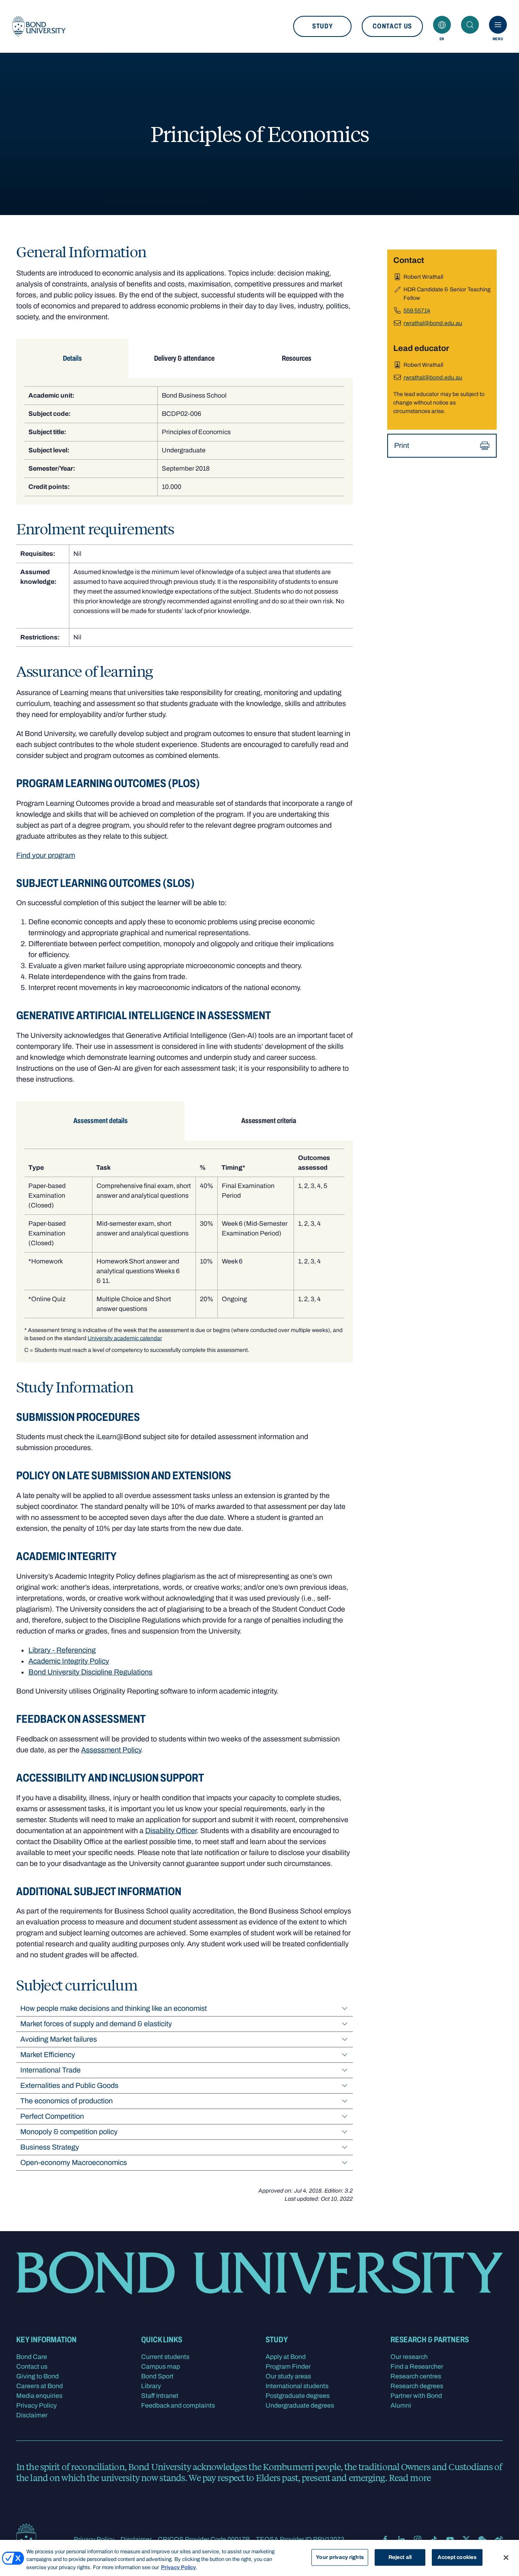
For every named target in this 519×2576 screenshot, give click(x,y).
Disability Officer (171, 1831)
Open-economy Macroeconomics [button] (74, 2163)
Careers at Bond (40, 2386)
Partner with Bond (416, 2396)
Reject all (400, 2557)
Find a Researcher (417, 2366)
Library (151, 2386)
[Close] (506, 2557)
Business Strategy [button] (50, 2147)
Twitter (466, 2539)
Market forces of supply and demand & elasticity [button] (96, 2024)
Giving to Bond (38, 2376)
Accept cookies (457, 2557)
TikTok (434, 2539)
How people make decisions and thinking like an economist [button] (114, 2008)
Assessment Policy (111, 1750)
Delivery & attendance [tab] (184, 358)
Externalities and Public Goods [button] (69, 2085)
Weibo (499, 2539)
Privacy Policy (36, 2405)
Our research (409, 2357)
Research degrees (417, 2386)
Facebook (385, 2539)
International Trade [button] (50, 2070)
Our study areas (288, 2376)
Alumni (401, 2405)
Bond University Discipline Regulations (90, 1672)
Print (402, 445)
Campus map (161, 2366)
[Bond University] (39, 26)
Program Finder (288, 2366)
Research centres (416, 2376)
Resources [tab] (297, 358)
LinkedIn (401, 2539)
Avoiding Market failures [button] (59, 2039)
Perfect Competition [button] (52, 2116)
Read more (410, 2477)
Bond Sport (157, 2376)
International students (297, 2386)
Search (470, 25)
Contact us (392, 26)
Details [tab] (72, 358)
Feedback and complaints (178, 2405)
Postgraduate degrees (298, 2396)
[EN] (442, 25)
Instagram (418, 2539)
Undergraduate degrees (300, 2405)
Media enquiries (39, 2396)
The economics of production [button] (66, 2101)
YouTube (450, 2539)
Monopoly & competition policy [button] (69, 2132)
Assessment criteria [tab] (269, 1121)
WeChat (483, 2539)
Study (322, 26)
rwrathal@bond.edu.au (433, 323)
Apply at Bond (286, 2357)
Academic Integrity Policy (69, 1661)
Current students (165, 2357)
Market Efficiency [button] (48, 2055)
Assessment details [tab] (101, 1121)
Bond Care (32, 2357)
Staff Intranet (160, 2396)
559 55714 (417, 311)
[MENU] (498, 25)
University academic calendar (125, 1338)
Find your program (46, 855)
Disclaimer (32, 2415)
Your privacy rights (340, 2557)
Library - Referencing (62, 1650)
